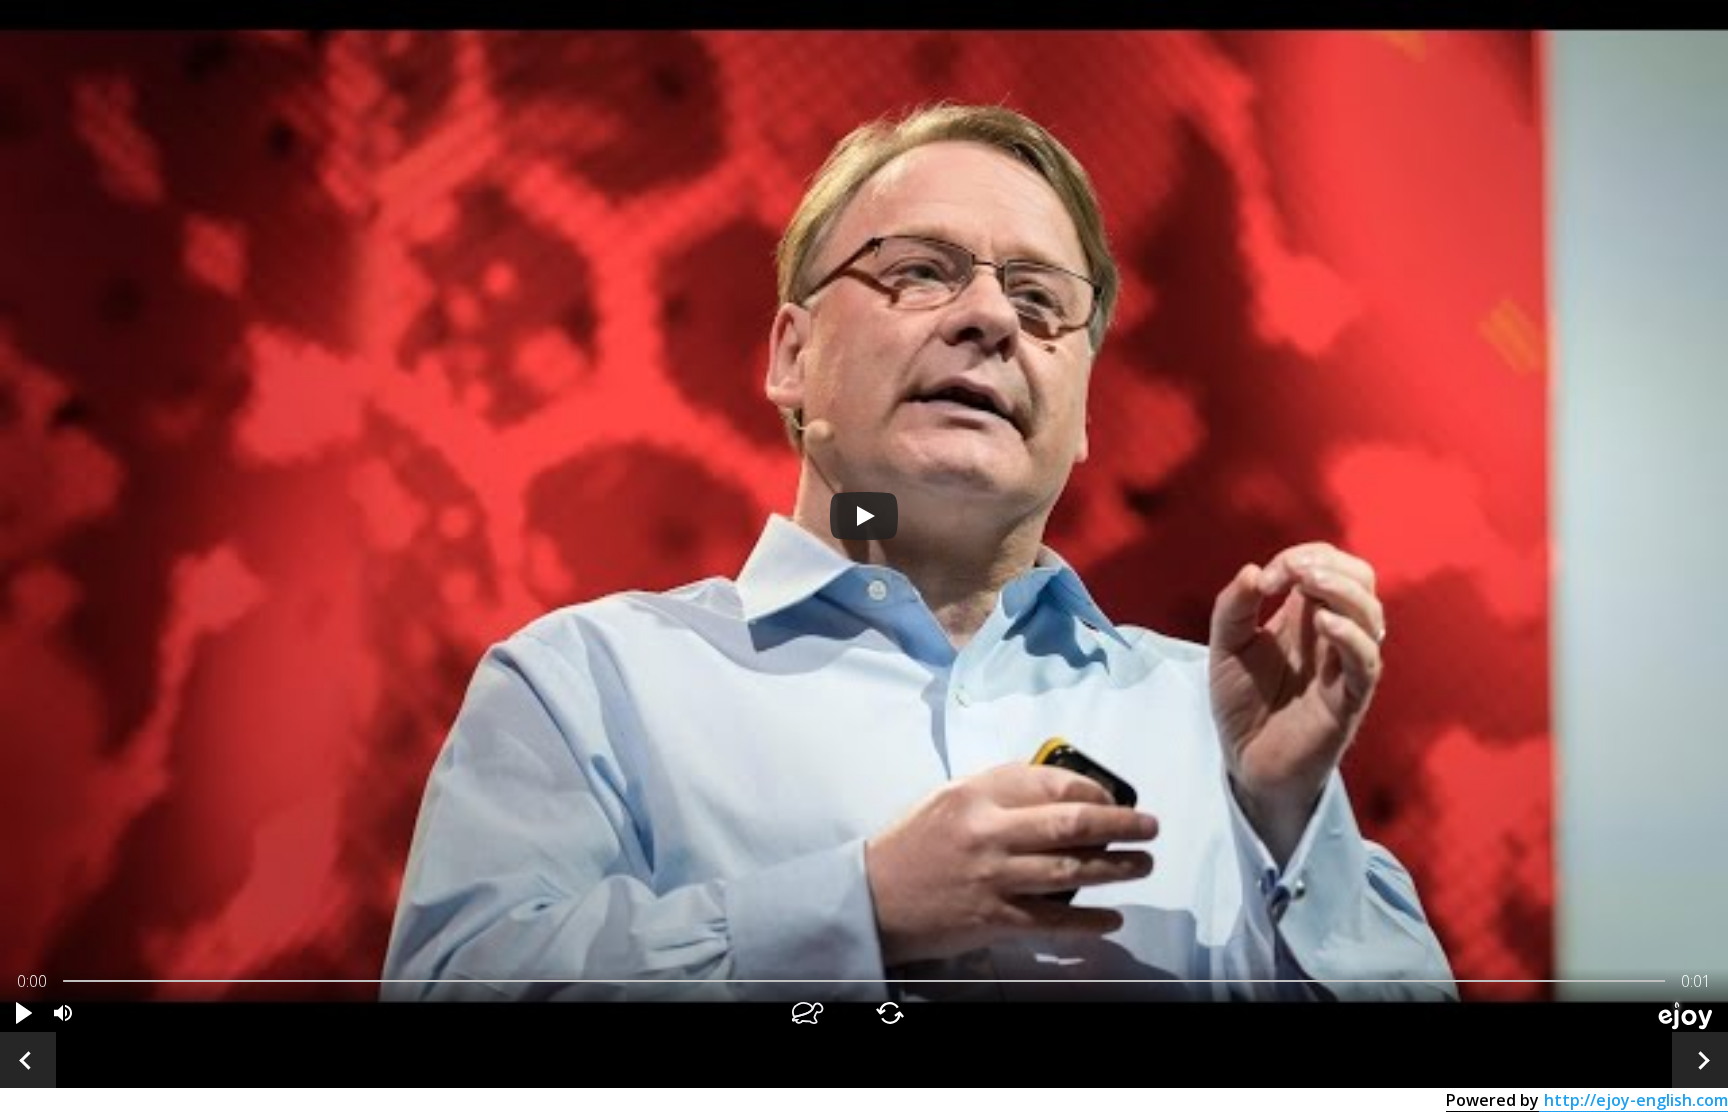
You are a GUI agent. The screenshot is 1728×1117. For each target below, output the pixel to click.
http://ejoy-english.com (1636, 1100)
